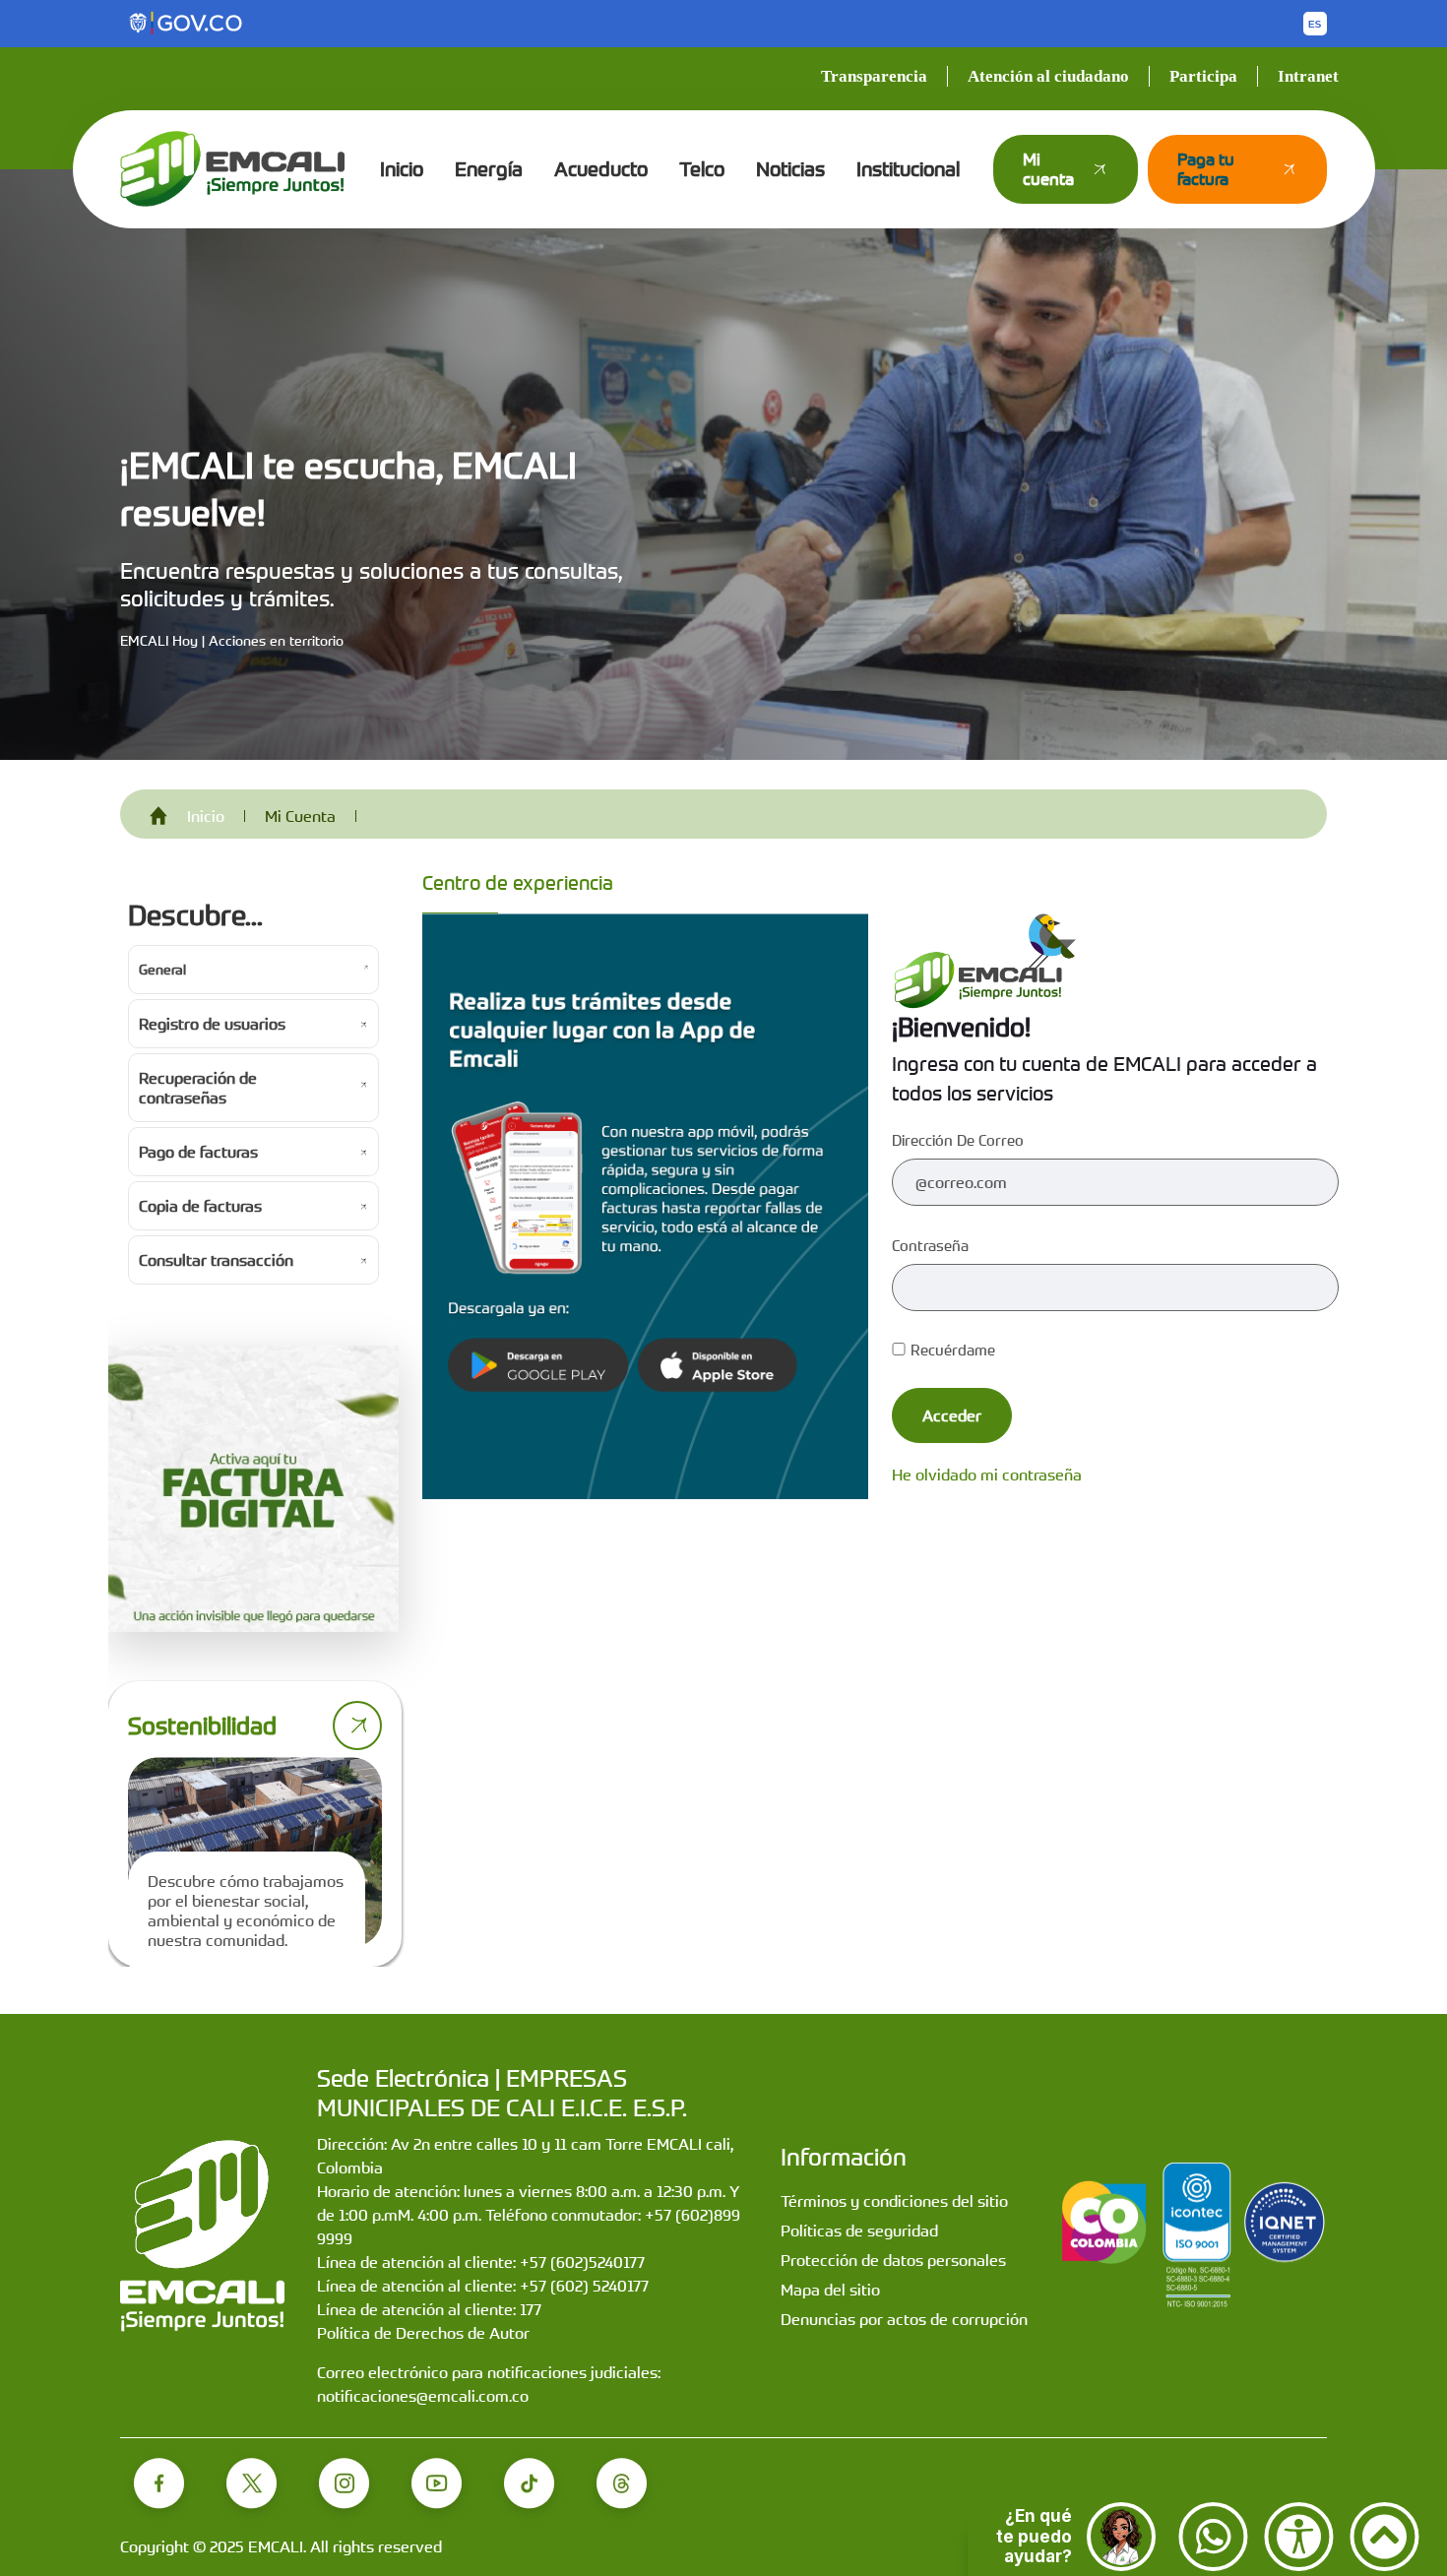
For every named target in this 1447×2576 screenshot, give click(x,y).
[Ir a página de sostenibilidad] (357, 1726)
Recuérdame (953, 1350)
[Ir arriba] (1384, 2537)
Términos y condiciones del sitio (894, 2201)
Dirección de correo (958, 1140)
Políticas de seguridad (859, 2230)
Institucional (908, 169)
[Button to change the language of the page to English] (1315, 24)
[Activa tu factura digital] (253, 1489)
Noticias (790, 169)
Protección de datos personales (893, 2260)
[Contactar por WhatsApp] (1213, 2537)
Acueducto (601, 169)
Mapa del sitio (830, 2290)
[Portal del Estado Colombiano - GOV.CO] (187, 24)
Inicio (402, 169)
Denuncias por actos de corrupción (904, 2319)
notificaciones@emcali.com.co (423, 2396)
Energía (489, 169)
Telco (702, 169)
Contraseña (930, 1245)
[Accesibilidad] (1299, 2537)
